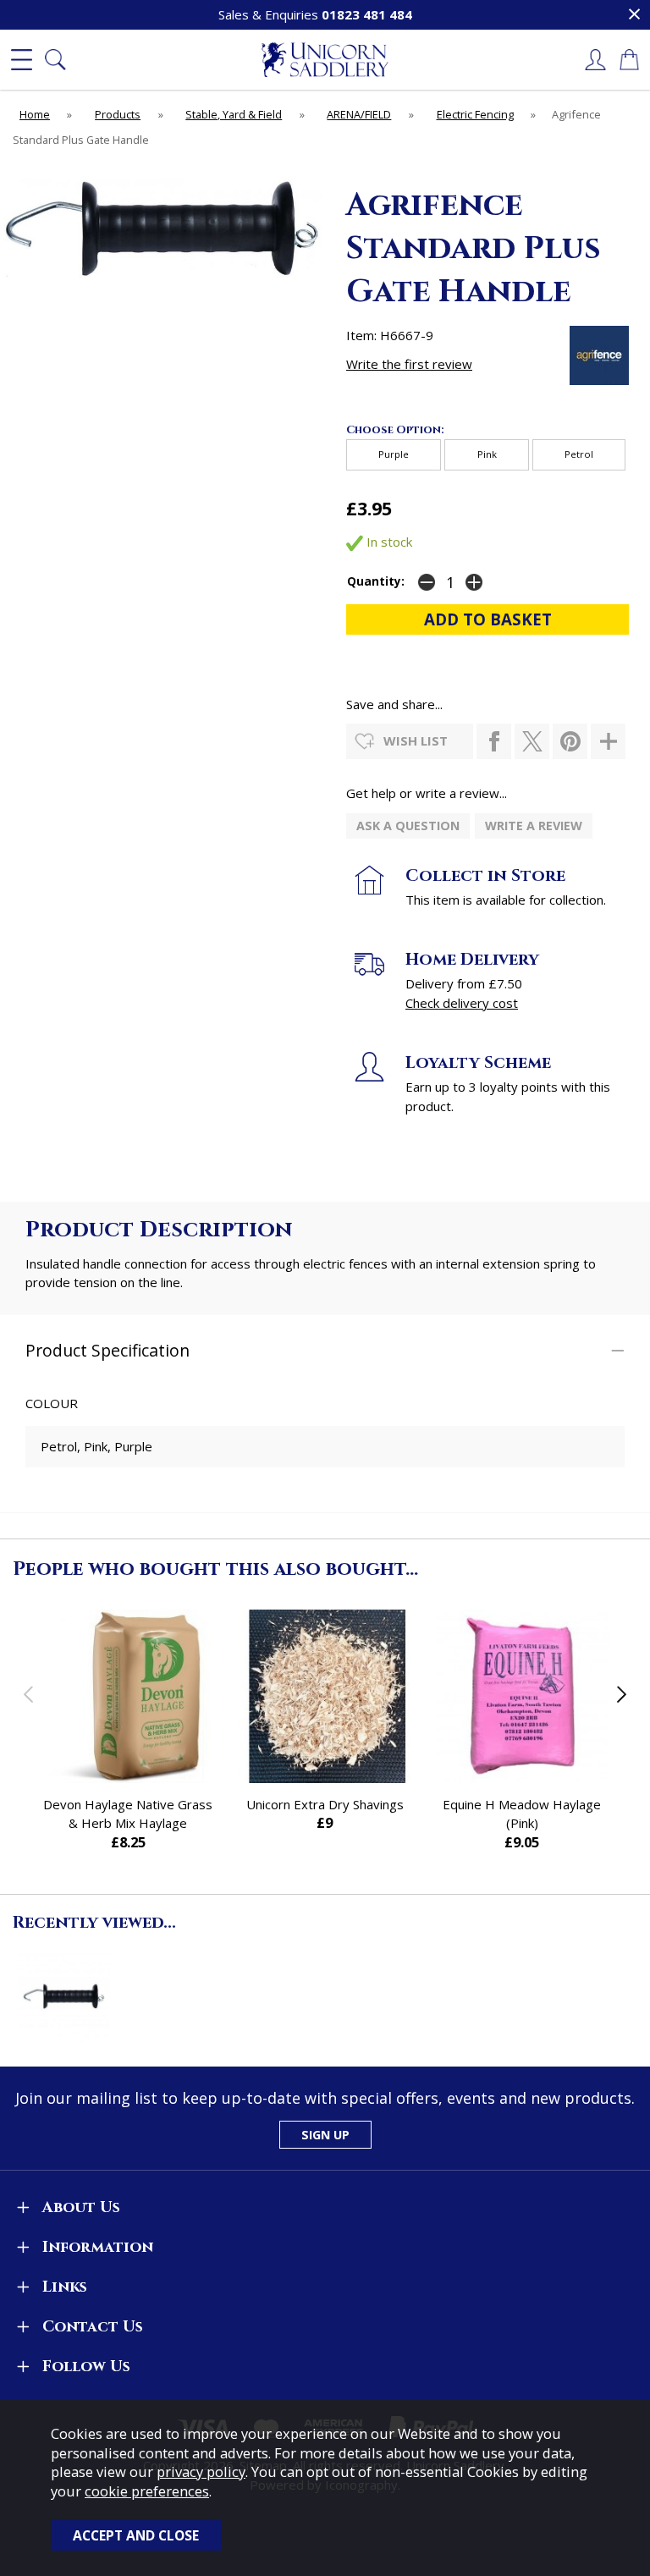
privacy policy (201, 2471)
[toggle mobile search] (55, 60)
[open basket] (629, 60)
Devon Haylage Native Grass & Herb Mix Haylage (128, 1814)
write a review (534, 826)
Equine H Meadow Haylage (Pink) (522, 1814)
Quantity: (376, 581)
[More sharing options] (608, 741)
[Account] (595, 60)
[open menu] (21, 60)
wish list (416, 740)
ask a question (408, 826)
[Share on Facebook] (494, 741)
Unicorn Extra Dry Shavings (325, 1804)
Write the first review (409, 364)
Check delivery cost (462, 1003)
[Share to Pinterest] (570, 741)
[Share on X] (532, 741)
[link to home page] (325, 60)
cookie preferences (147, 2491)
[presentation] (28, 1694)
